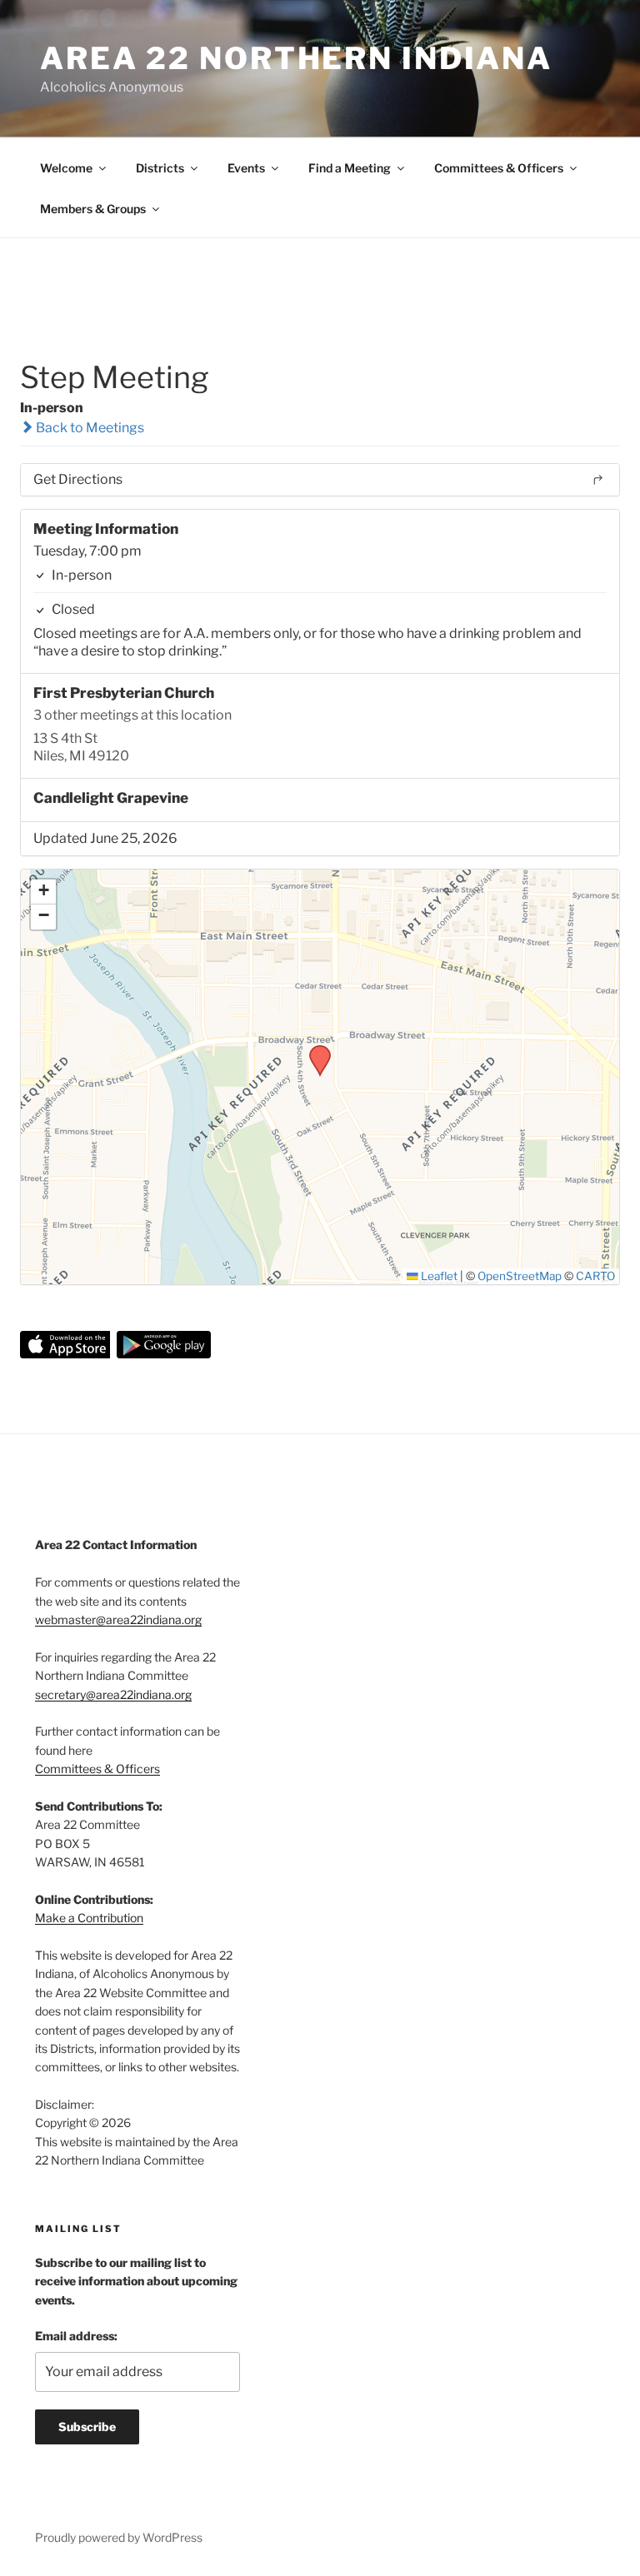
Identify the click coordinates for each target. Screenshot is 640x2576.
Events (246, 168)
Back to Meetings (89, 428)
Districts (160, 168)
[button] (314, 1050)
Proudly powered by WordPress (119, 2537)
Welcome (66, 168)
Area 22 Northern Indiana (296, 58)
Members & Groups (93, 209)
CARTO (595, 1276)
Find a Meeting (350, 168)
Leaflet (438, 1276)
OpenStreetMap (520, 1276)
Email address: (76, 2336)
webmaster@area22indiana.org (118, 1619)
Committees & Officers (499, 168)
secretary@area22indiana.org (113, 1694)
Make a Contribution (89, 1918)
